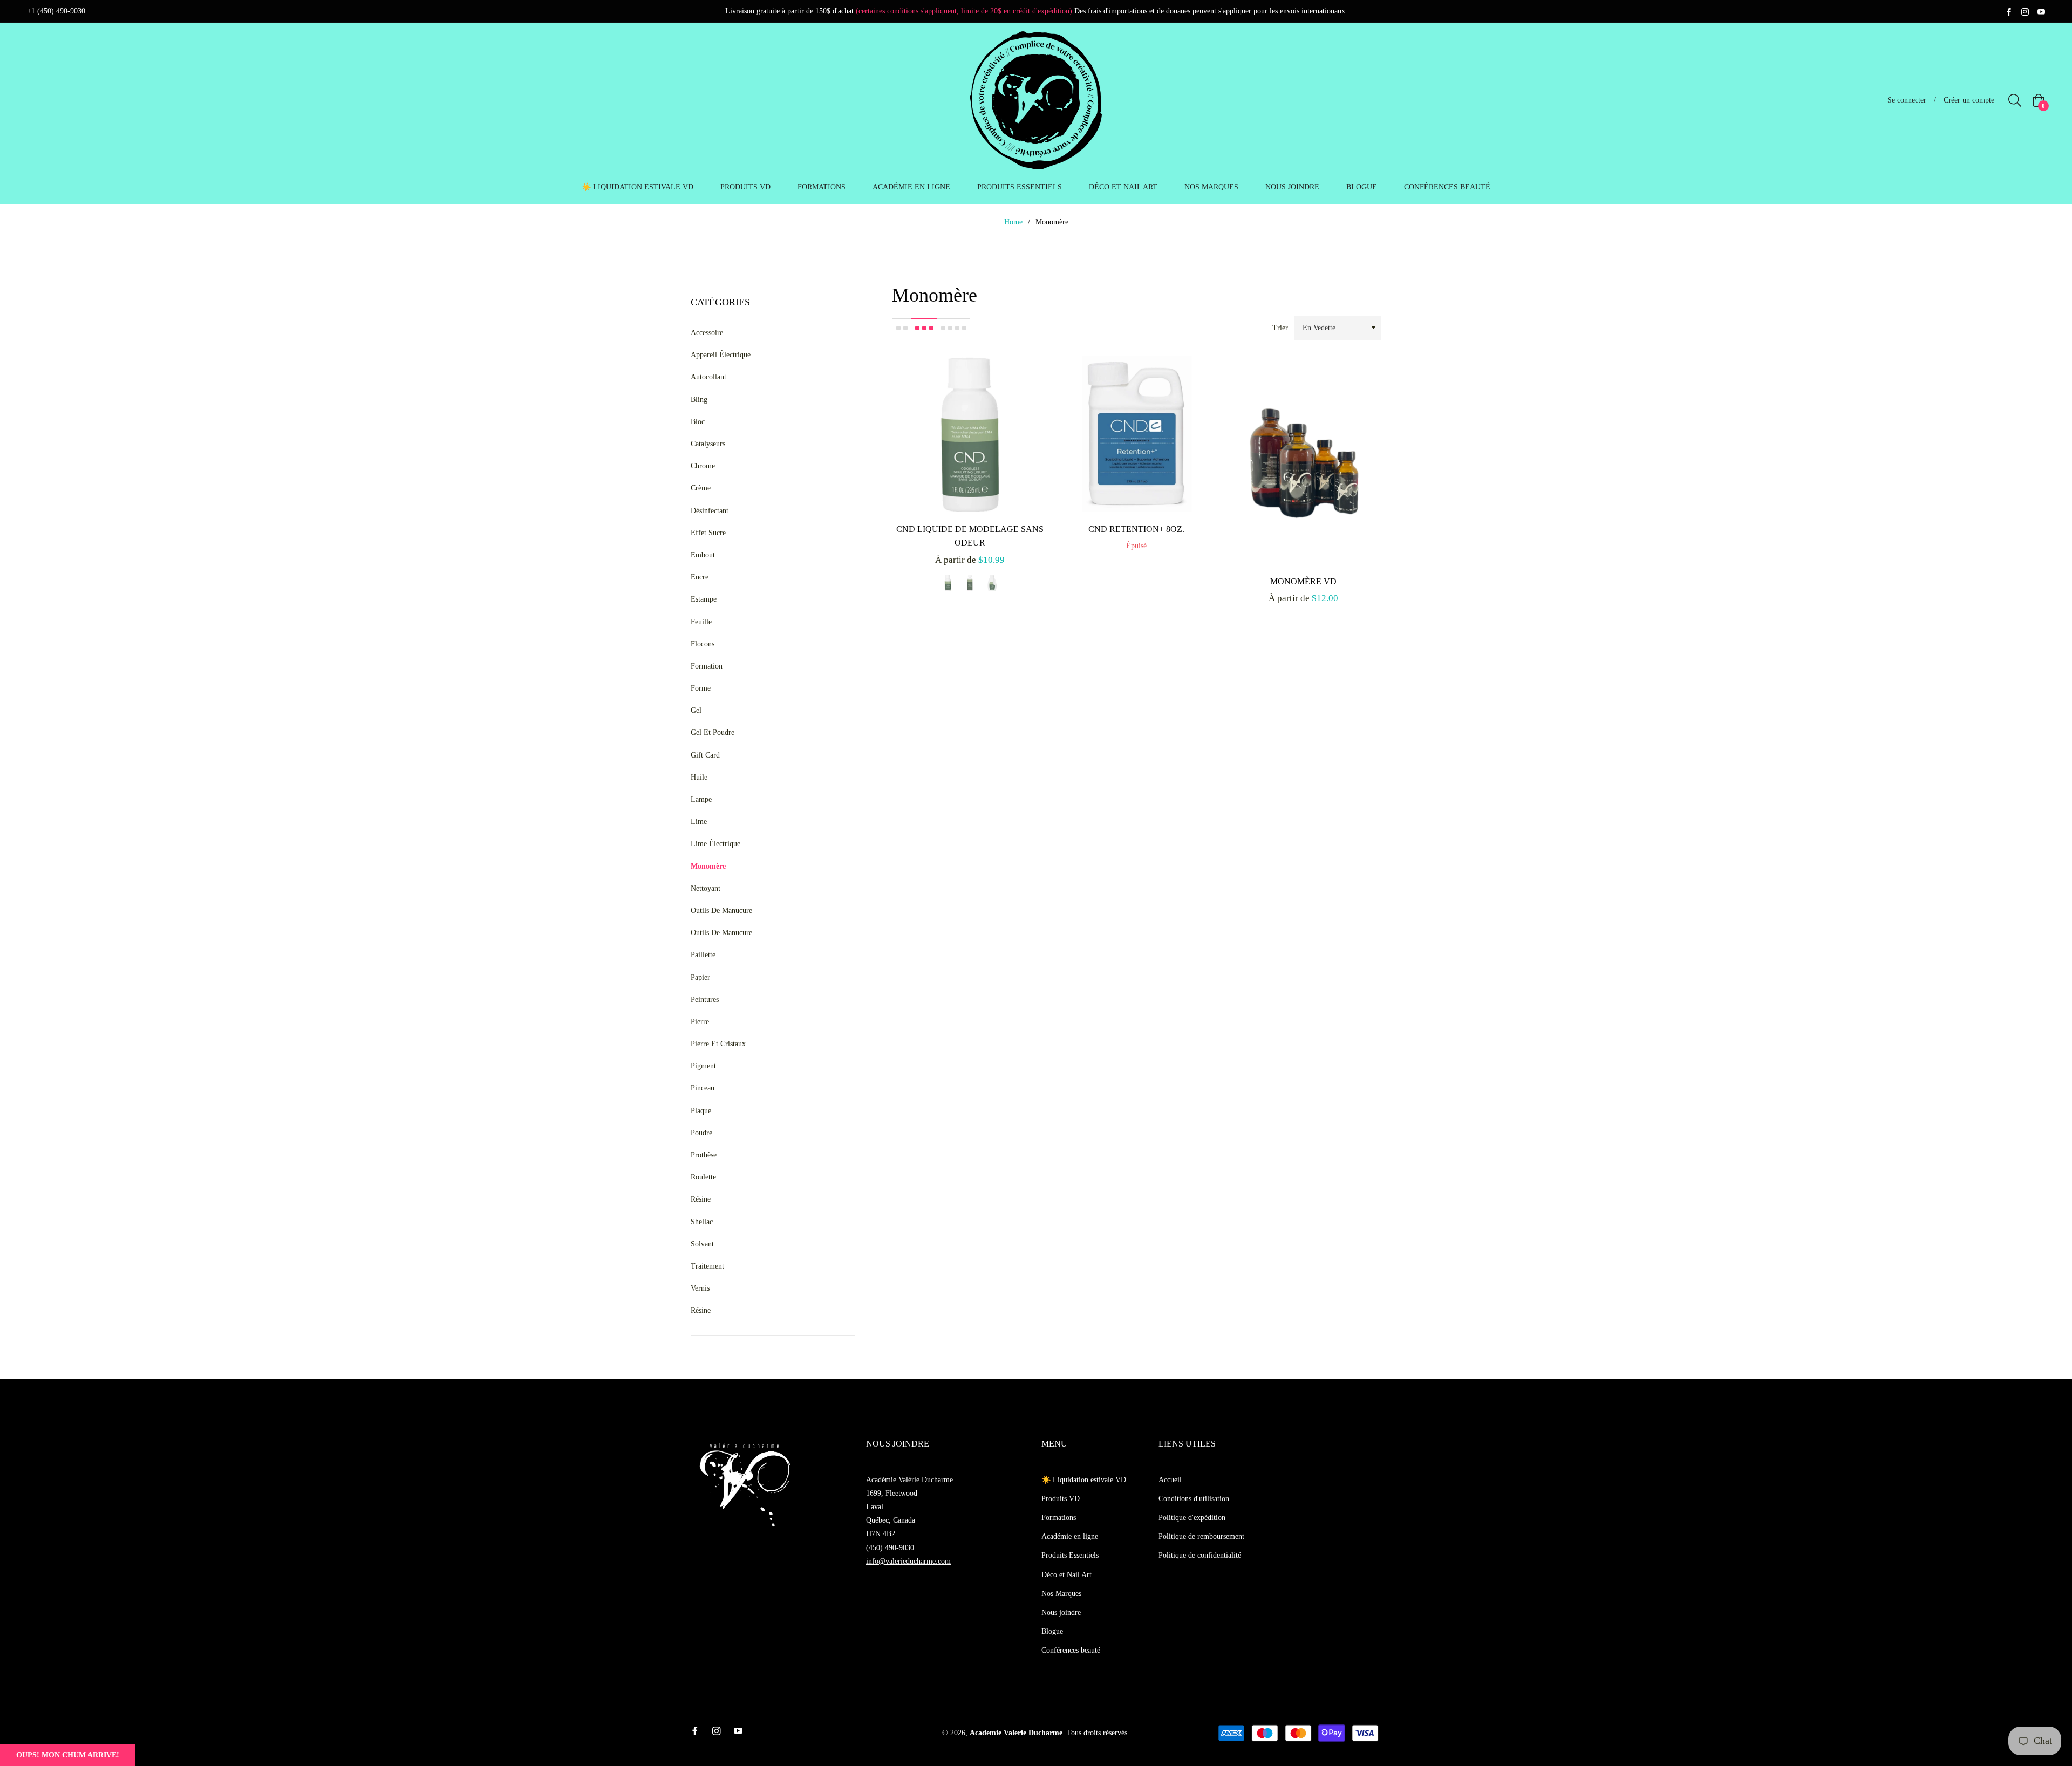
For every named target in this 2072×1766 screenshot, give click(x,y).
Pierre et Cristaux (718, 1044)
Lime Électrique (715, 844)
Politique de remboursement (1201, 1536)
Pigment (703, 1066)
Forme (701, 688)
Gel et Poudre (713, 732)
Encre (700, 577)
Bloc (698, 422)
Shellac (702, 1222)
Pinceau (703, 1088)
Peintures (705, 1000)
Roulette (703, 1177)
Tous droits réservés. (1098, 1733)
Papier (700, 977)
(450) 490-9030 (890, 1548)
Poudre (701, 1133)
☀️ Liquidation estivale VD (1084, 1480)
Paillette (703, 955)
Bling (699, 400)
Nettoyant (706, 888)
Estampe (704, 599)
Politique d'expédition (1192, 1518)
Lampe (701, 799)
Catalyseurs (708, 444)
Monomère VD (1303, 581)
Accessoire (707, 333)
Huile (699, 777)
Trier (1280, 328)
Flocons (703, 644)
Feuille (701, 622)
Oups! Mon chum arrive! (68, 1755)
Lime (699, 821)
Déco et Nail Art (1066, 1575)
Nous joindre (1061, 1612)
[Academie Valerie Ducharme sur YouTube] (2041, 11)
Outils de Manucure (721, 911)
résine (701, 1310)
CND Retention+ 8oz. (1136, 529)
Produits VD (1061, 1499)
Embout (703, 555)
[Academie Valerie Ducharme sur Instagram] (2025, 11)
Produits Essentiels (1070, 1555)
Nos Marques (1061, 1594)
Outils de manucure (721, 933)
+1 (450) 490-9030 (56, 11)
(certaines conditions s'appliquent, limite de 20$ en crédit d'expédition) (964, 11)
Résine (701, 1199)
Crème (701, 488)
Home (1013, 222)
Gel (696, 710)
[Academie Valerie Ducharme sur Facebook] (2009, 11)
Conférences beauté (1071, 1650)
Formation (707, 666)
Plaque (701, 1111)
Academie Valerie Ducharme (1016, 1733)
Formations (1059, 1518)
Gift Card (705, 755)
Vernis (700, 1288)
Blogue (1052, 1631)
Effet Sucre (708, 533)
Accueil (1170, 1480)
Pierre (700, 1022)
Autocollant (708, 377)
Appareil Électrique (721, 355)
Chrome (703, 466)
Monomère (708, 866)
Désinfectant (710, 511)
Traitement (707, 1266)
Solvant (702, 1244)
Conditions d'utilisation (1194, 1499)
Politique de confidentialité (1200, 1555)
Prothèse (704, 1155)
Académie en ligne (1070, 1536)
